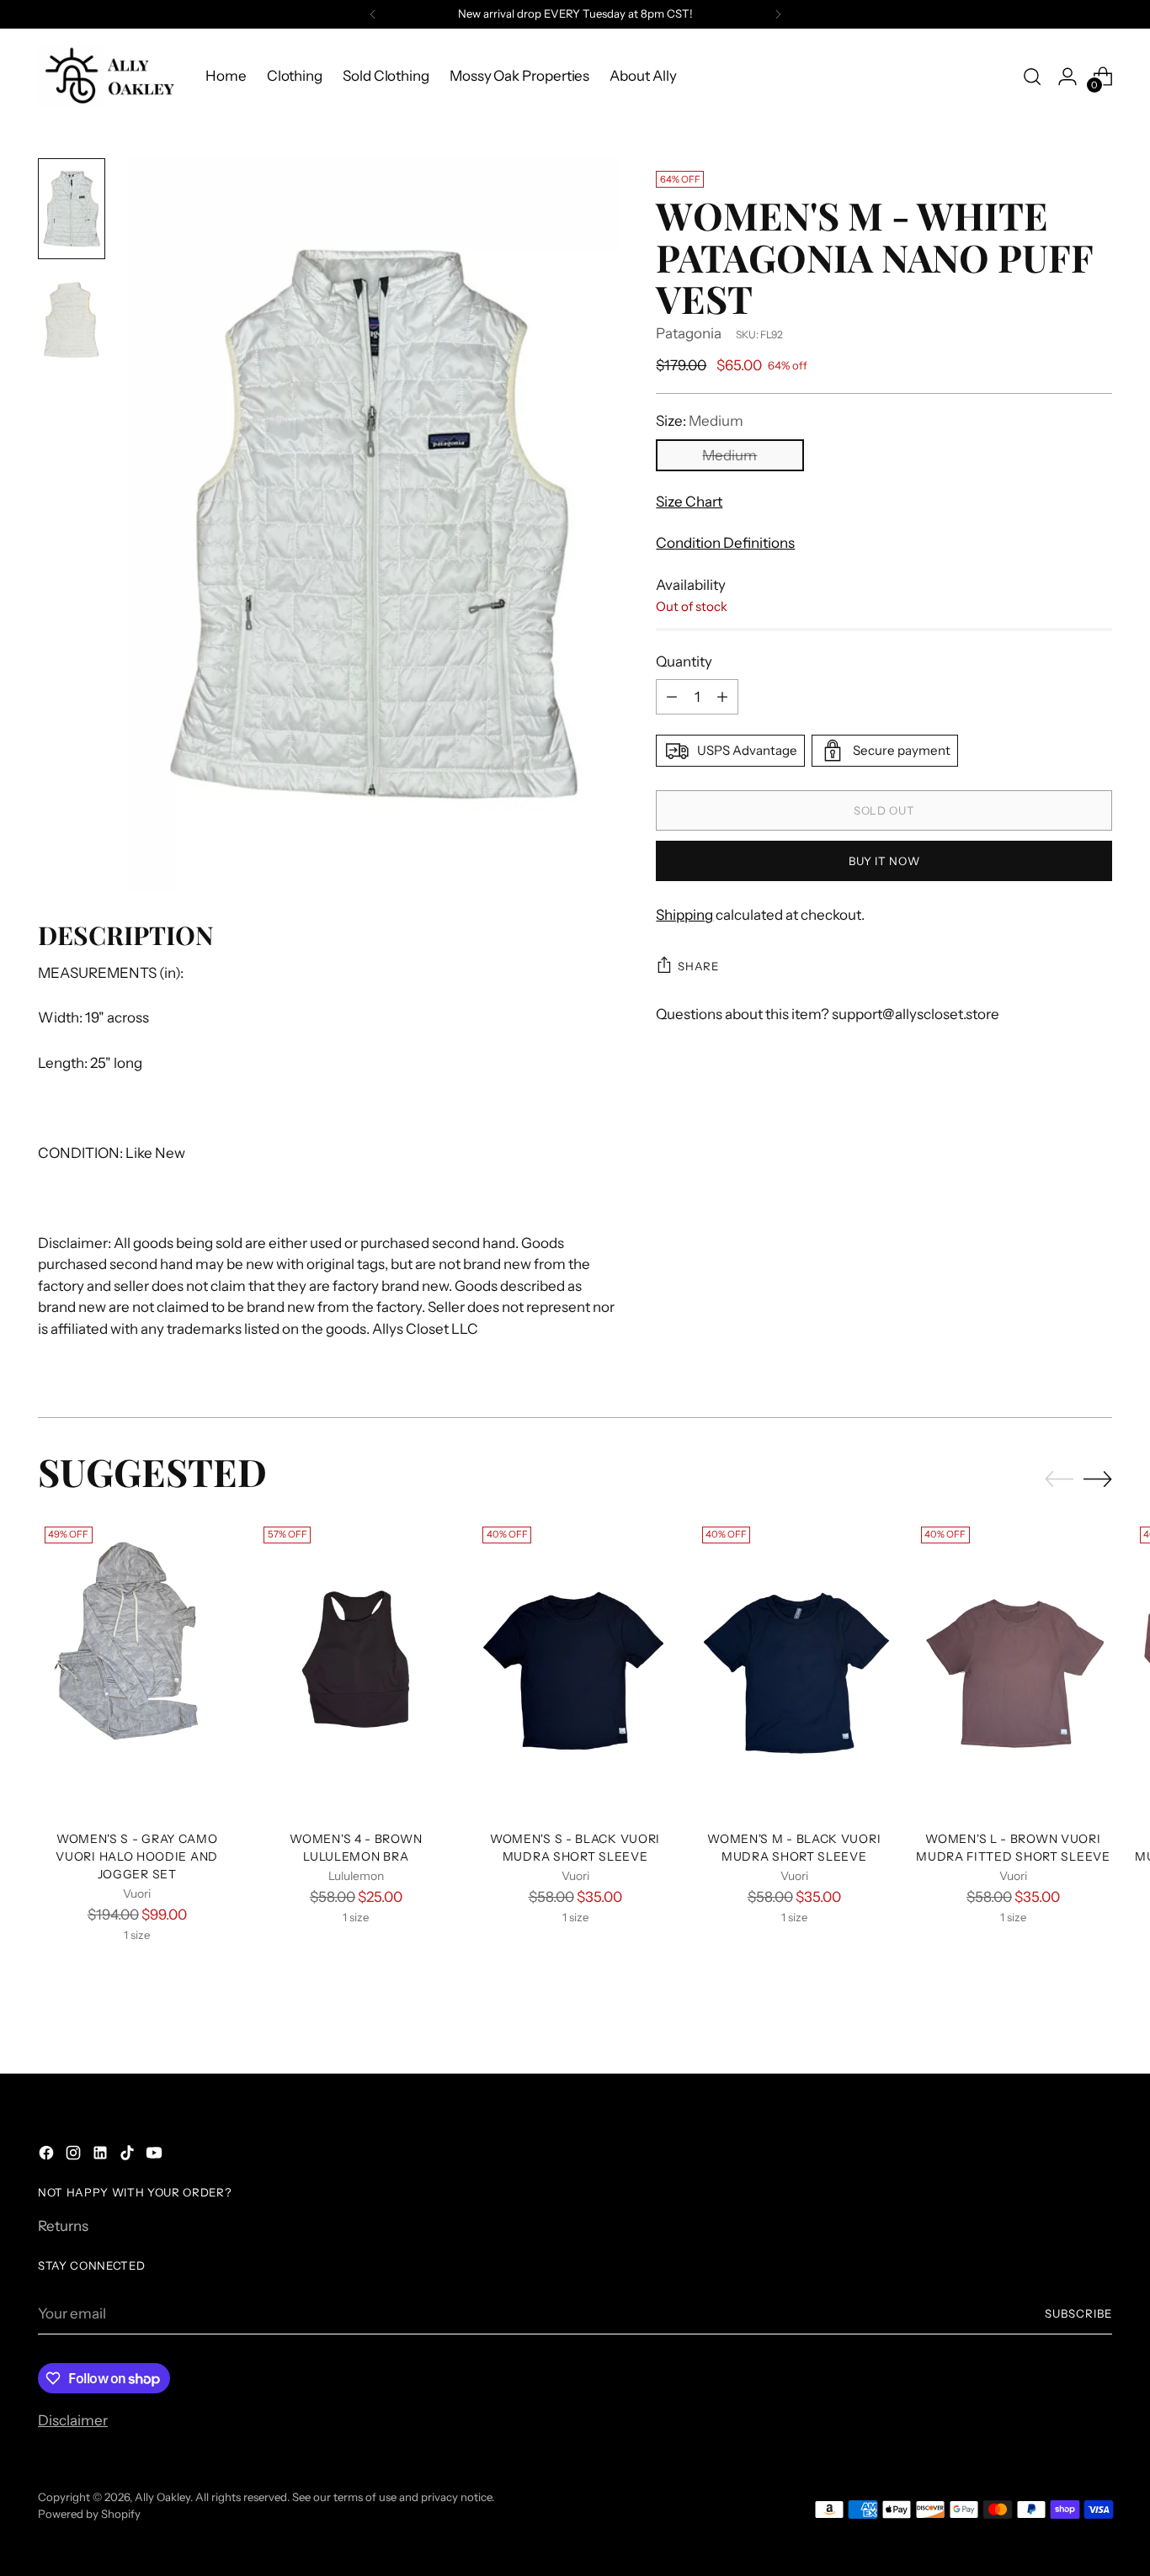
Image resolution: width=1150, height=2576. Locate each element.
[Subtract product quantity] (672, 697)
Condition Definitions (725, 543)
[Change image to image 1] (72, 209)
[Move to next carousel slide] (1098, 1479)
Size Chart (689, 502)
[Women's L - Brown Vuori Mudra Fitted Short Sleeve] (1013, 1668)
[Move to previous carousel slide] (1059, 1479)
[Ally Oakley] (109, 76)
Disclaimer (73, 2420)
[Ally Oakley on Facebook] (48, 2156)
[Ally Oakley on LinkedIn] (102, 2156)
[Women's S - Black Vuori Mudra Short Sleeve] (575, 1668)
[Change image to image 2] (72, 320)
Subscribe (1078, 2313)
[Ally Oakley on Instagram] (75, 2156)
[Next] (778, 14)
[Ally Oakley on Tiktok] (129, 2156)
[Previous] (373, 14)
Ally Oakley (162, 2497)
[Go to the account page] (1067, 77)
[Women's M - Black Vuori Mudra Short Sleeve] (794, 1668)
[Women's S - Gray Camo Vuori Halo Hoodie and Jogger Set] (137, 1668)
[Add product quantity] (722, 697)
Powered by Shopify (89, 2514)
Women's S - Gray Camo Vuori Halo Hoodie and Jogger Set (137, 1856)
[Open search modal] (1032, 77)
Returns (63, 2226)
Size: (700, 421)
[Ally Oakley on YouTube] (156, 2156)
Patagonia (689, 333)
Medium (729, 455)
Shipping (684, 915)
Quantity (684, 661)
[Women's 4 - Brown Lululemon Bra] (356, 1668)
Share (698, 966)
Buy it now (884, 861)
